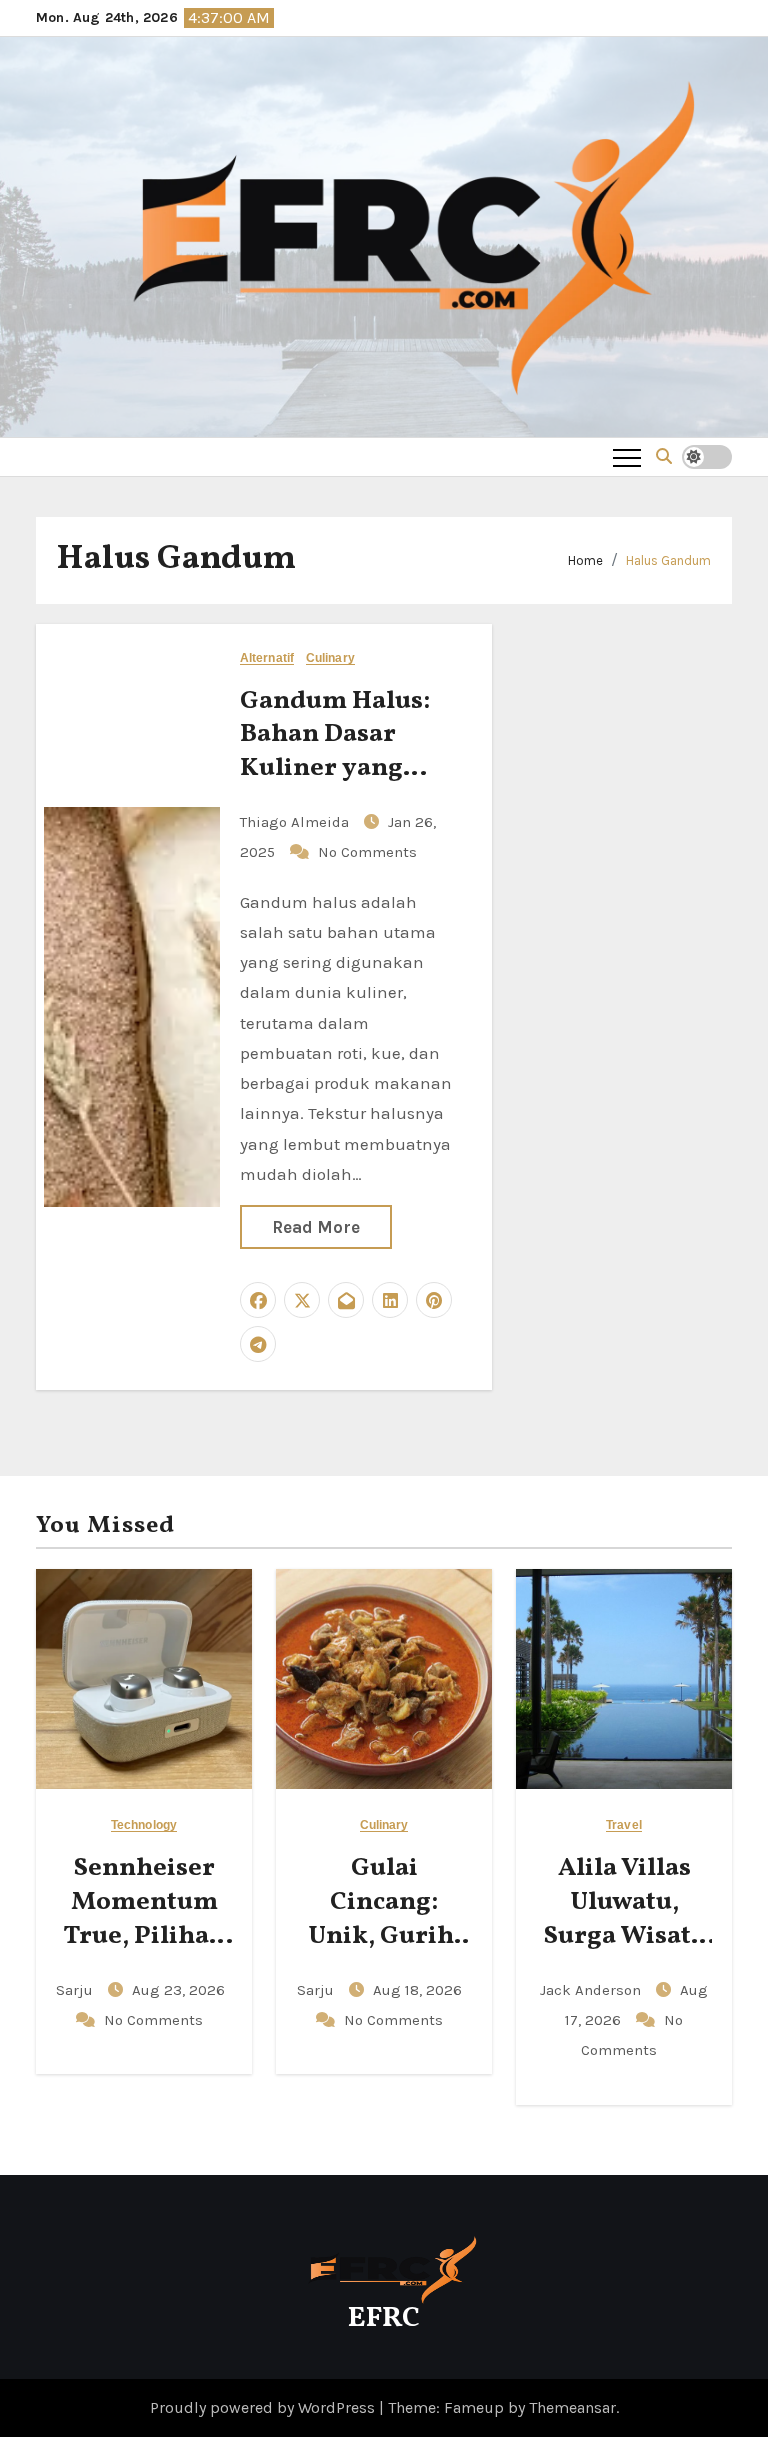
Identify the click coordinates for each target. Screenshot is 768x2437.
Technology (144, 1825)
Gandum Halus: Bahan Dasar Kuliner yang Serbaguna (335, 751)
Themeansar (572, 2407)
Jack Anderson (592, 1990)
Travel (624, 1825)
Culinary (330, 658)
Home (585, 560)
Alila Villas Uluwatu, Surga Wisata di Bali (624, 1918)
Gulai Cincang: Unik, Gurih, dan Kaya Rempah (384, 1935)
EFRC (384, 2318)
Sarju (76, 1990)
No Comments (367, 852)
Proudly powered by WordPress (264, 2407)
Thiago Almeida (296, 822)
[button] (664, 456)
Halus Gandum (668, 560)
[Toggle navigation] (627, 457)
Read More (316, 1227)
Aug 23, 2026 (178, 1990)
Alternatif (267, 658)
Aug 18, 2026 (417, 1990)
